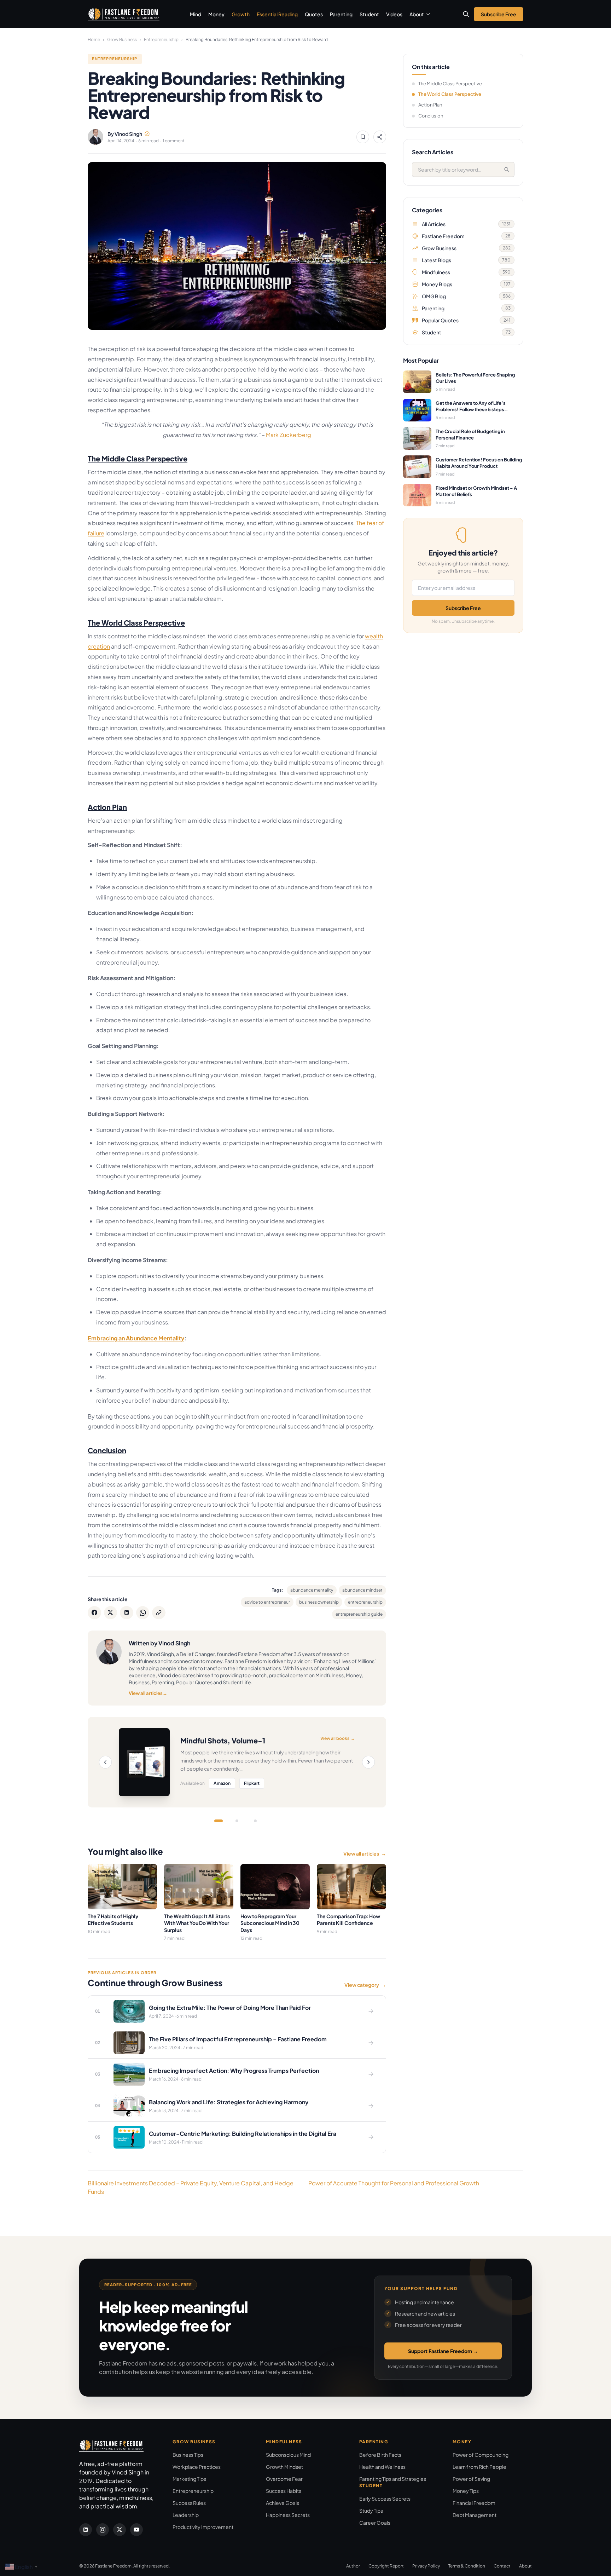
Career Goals (375, 2523)
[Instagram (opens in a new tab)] (103, 2530)
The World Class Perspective (450, 94)
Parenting (341, 14)
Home (94, 39)
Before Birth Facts (380, 2455)
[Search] (507, 169)
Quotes (314, 14)
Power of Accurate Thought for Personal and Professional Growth (394, 2183)
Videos (394, 14)
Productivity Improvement (203, 2527)
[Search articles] (466, 14)
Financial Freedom (474, 2503)
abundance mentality (312, 1590)
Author (353, 2566)
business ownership (319, 1602)
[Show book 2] (237, 1821)
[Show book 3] (255, 1821)
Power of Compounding (481, 2455)
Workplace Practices (197, 2467)
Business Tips (188, 2455)
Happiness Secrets (288, 2515)
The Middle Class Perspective (450, 84)
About (417, 14)
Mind (196, 14)
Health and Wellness (382, 2467)
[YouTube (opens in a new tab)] (136, 2530)
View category (365, 1985)
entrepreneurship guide (359, 1614)
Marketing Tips (189, 2479)
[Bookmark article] (363, 137)
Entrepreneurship (161, 39)
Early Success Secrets (385, 2499)
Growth (241, 14)
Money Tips (466, 2491)
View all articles (148, 1693)
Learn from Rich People (479, 2467)
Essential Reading (277, 14)
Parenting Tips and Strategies (393, 2479)
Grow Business (122, 39)
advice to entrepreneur (267, 1602)
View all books (338, 1738)
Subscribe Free (463, 608)
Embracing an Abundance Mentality (136, 1338)
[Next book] (368, 1762)
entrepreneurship (365, 1602)
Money (216, 14)
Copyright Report (386, 2566)
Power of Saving (471, 2479)
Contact (502, 2566)
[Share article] (380, 137)
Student (369, 14)
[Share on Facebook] (94, 1613)
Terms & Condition (467, 2566)
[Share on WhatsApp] (143, 1613)
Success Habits (284, 2491)
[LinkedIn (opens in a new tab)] (86, 2530)
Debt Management (475, 2515)
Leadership (186, 2515)
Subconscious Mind (288, 2455)
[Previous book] (105, 1762)
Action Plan (430, 105)
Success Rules (189, 2503)
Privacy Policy (426, 2566)
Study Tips (371, 2511)
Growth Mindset (284, 2467)
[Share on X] (111, 1613)
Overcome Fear (284, 2479)
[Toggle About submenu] (428, 14)
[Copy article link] (159, 1613)
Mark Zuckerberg (289, 435)
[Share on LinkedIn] (127, 1613)
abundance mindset (362, 1590)
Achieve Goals (283, 2503)
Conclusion (431, 116)
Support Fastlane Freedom (443, 2351)
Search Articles (433, 152)
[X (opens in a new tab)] (120, 2530)
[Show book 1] (219, 1821)
